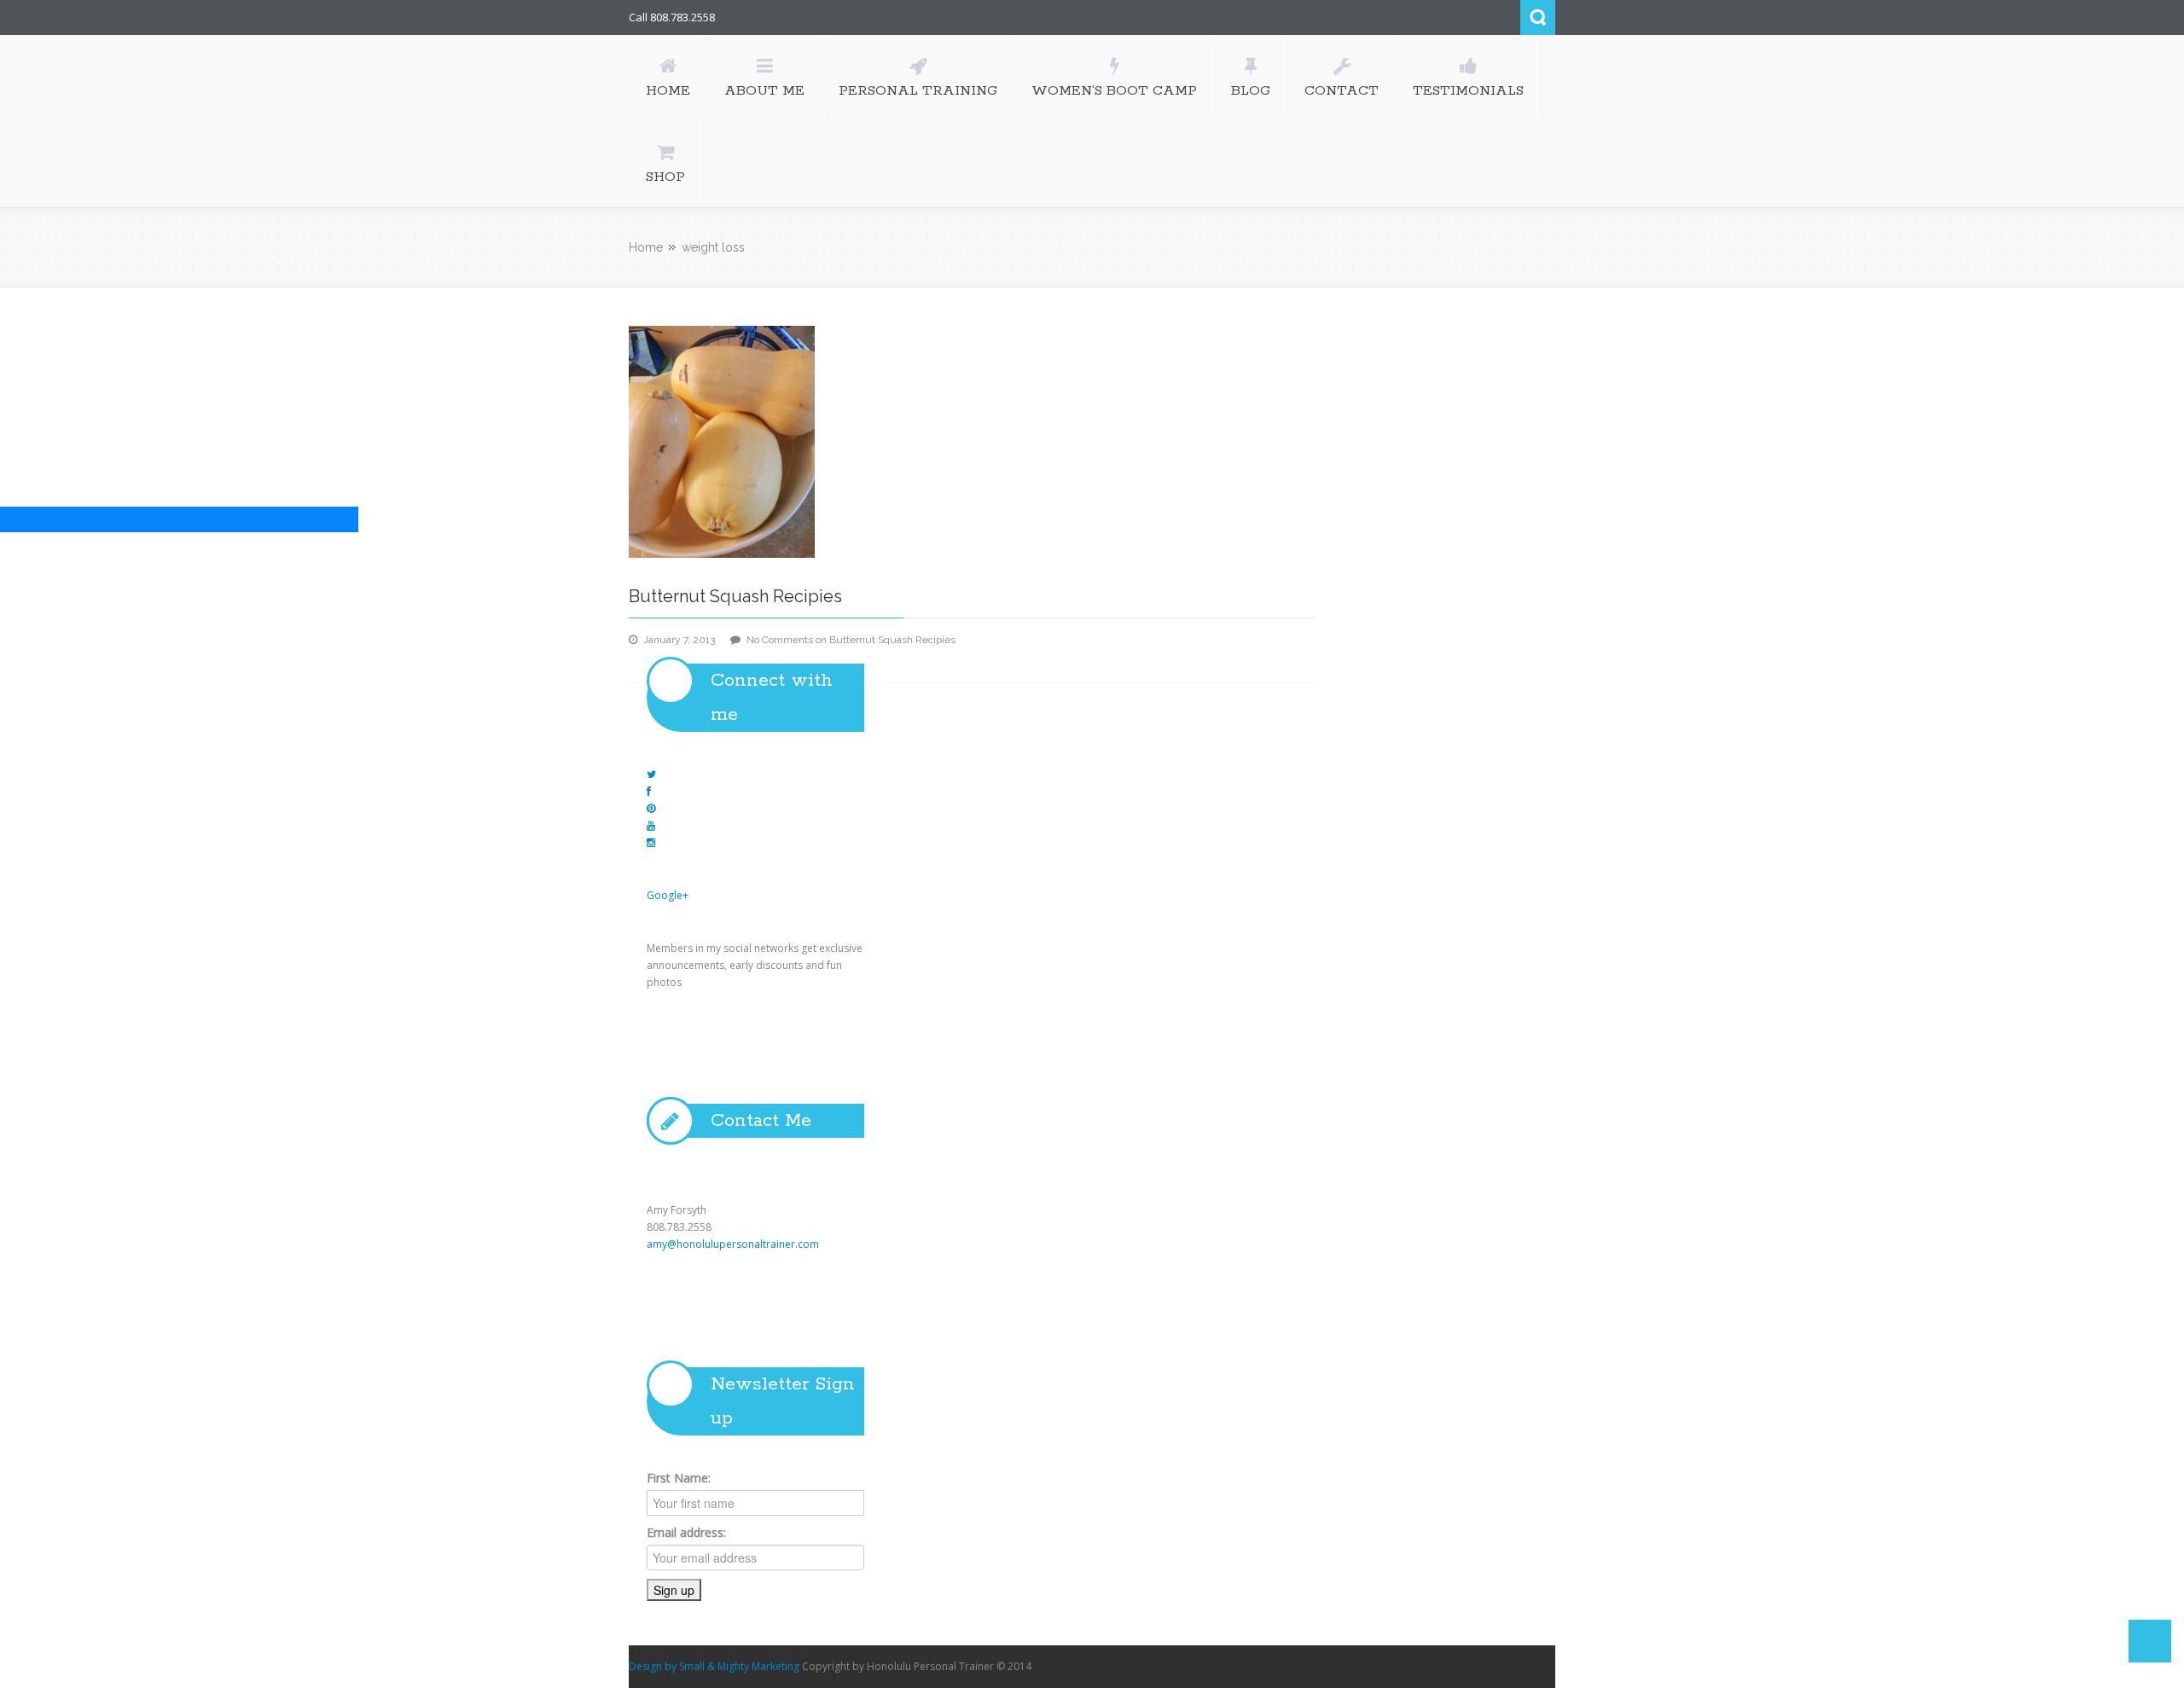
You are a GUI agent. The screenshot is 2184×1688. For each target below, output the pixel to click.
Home (646, 247)
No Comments (851, 640)
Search (1538, 17)
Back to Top (2150, 1641)
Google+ (668, 895)
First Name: (679, 1478)
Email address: (686, 1532)
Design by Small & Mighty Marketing (714, 1666)
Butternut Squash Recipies (735, 596)
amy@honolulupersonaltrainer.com (733, 1244)
